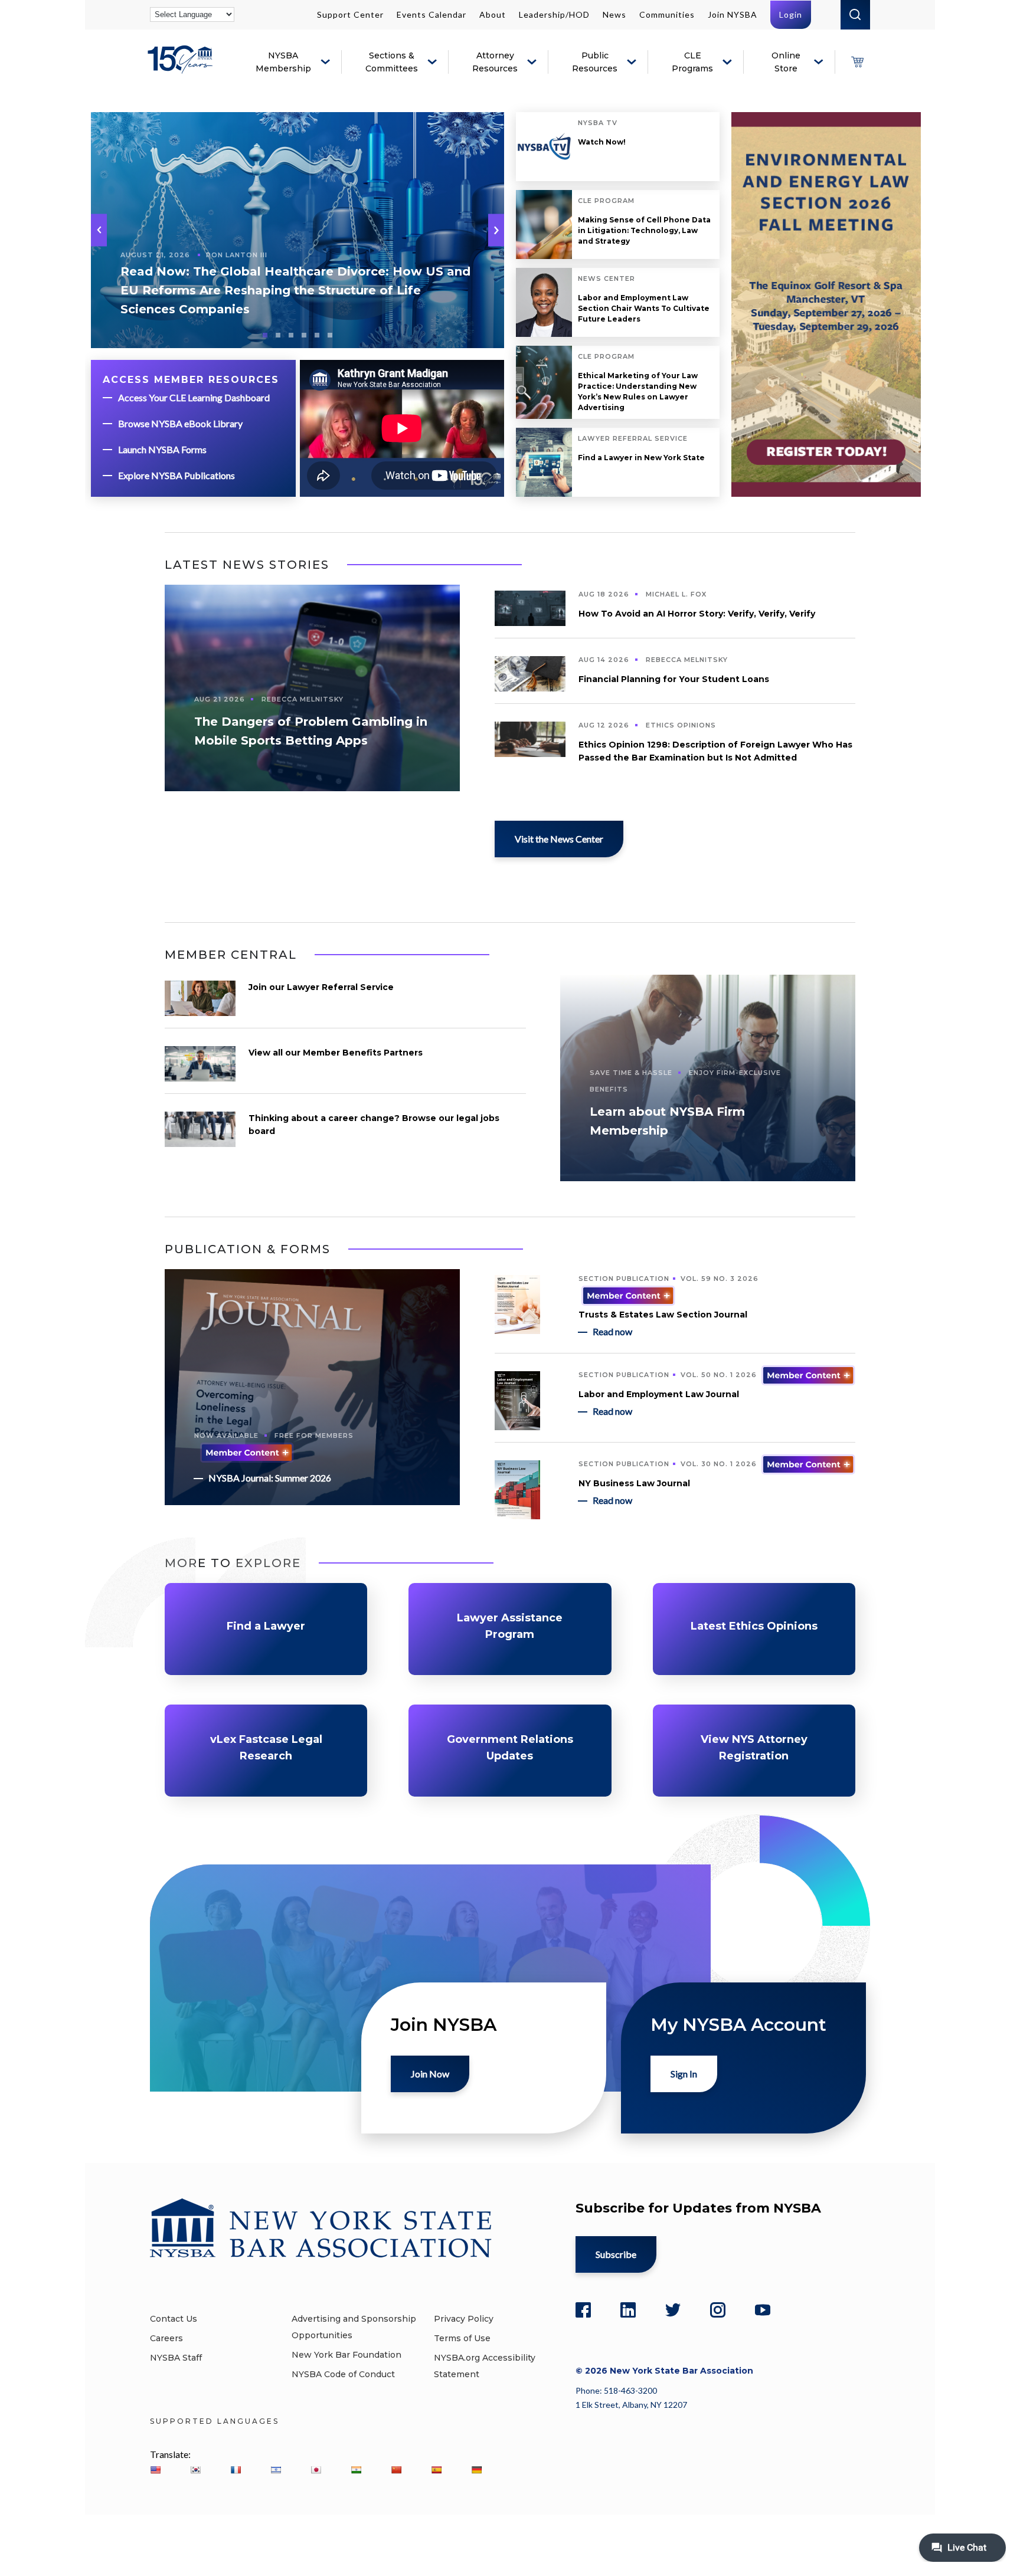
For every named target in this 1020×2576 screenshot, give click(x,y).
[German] (476, 2470)
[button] (496, 230)
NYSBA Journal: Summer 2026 (270, 1478)
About (493, 14)
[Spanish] (436, 2470)
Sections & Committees (392, 62)
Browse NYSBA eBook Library (180, 423)
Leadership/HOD (554, 14)
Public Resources (595, 62)
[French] (236, 2470)
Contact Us (174, 2319)
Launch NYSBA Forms (162, 449)
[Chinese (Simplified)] (396, 2470)
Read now (612, 1331)
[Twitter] (673, 2310)
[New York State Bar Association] (182, 68)
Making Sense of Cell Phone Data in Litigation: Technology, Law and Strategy (644, 230)
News (614, 14)
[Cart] (857, 62)
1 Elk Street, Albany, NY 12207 (631, 2405)
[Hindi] (356, 2470)
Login (791, 14)
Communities (667, 14)
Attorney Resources (495, 62)
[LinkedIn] (628, 2310)
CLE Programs (692, 62)
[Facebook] (583, 2310)
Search (855, 15)
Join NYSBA (733, 14)
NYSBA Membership (283, 62)
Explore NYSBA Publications (176, 475)
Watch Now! (602, 142)
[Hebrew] (276, 2470)
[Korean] (195, 2470)
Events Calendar (431, 14)
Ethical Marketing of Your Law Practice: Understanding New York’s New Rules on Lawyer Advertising (638, 391)
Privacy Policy (464, 2319)
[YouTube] (763, 2310)
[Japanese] (316, 2470)
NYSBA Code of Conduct (343, 2374)
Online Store (786, 62)
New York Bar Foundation (346, 2355)
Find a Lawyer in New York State (641, 458)
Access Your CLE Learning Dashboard (194, 397)
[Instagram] (718, 2310)
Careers (166, 2338)
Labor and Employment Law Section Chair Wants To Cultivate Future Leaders (644, 308)
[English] (155, 2470)
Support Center (350, 14)
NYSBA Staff (176, 2358)
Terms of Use (462, 2338)
